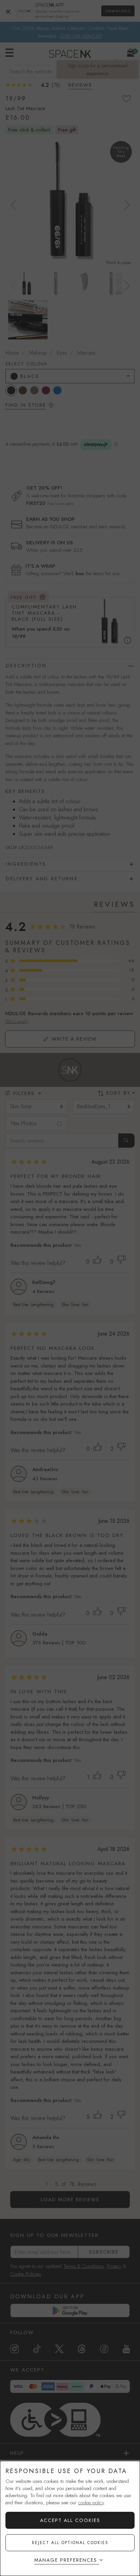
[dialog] (70, 2518)
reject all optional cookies (70, 2543)
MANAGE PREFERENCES (66, 2560)
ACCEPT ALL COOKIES (70, 2520)
